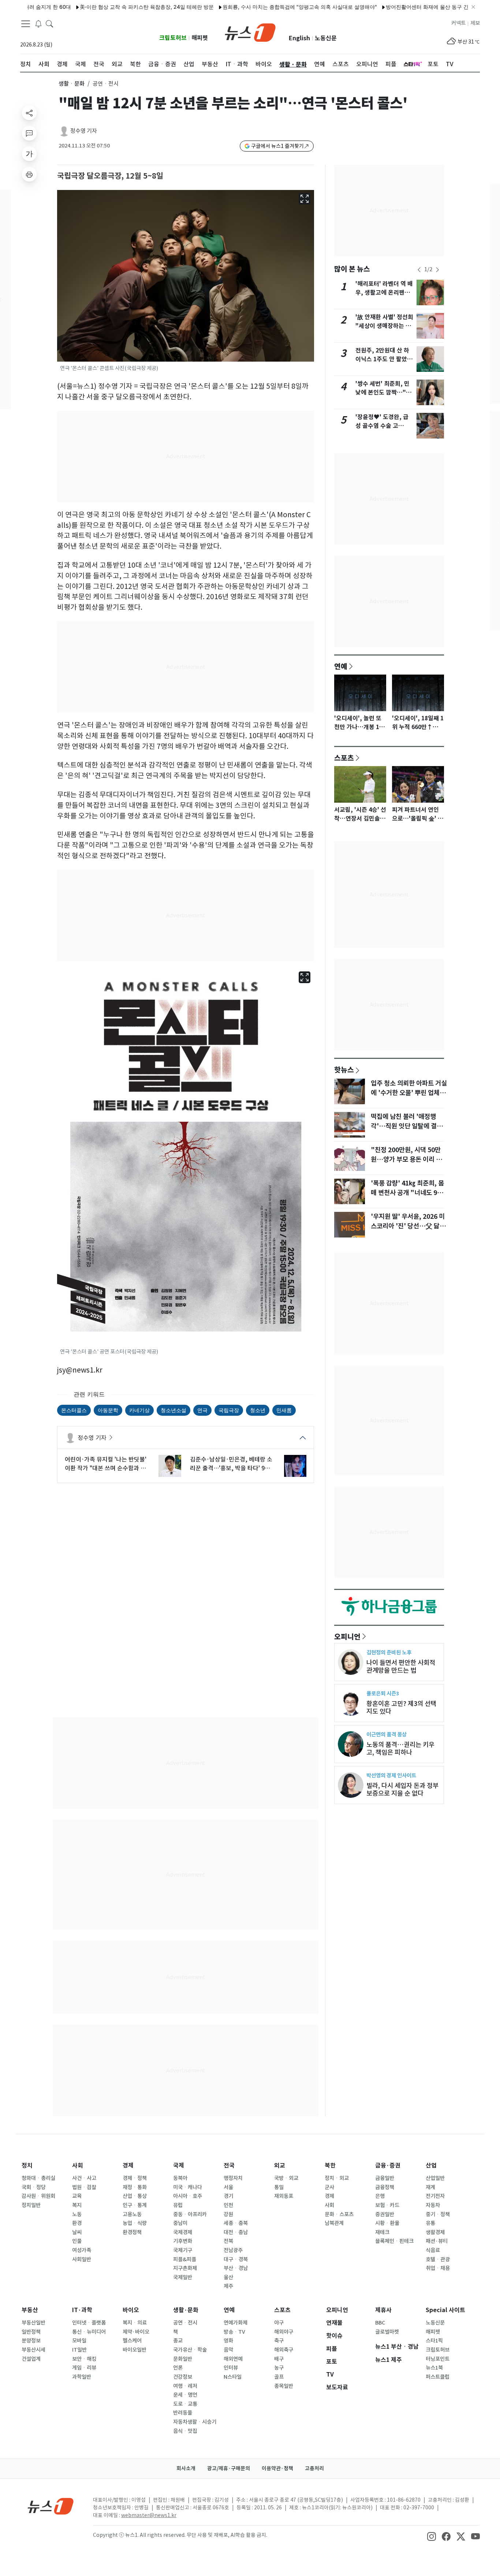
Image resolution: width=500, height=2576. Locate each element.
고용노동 (132, 2214)
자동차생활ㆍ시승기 (195, 2422)
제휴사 (383, 2310)
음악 (228, 2350)
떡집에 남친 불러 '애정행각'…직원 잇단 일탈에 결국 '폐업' (407, 1126)
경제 (128, 2166)
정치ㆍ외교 (337, 2178)
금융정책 (385, 2187)
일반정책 (31, 2332)
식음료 (433, 2250)
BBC (380, 2323)
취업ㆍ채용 (438, 2268)
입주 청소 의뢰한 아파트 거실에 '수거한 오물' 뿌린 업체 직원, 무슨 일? (409, 1093)
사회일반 (82, 2259)
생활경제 (435, 2232)
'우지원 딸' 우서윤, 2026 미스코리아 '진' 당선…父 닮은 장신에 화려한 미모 (408, 1226)
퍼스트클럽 (438, 2377)
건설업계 (31, 2359)
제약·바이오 (136, 2332)
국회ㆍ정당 (34, 2187)
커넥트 (458, 23)
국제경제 (183, 2232)
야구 (279, 2323)
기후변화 (183, 2241)
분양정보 (31, 2341)
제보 (475, 23)
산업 (431, 2166)
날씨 (77, 2232)
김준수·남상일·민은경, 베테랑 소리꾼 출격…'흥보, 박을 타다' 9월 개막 (231, 1464)
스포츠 (344, 758)
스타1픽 (434, 2341)
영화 (228, 2341)
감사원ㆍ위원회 (38, 2196)
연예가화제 (236, 2323)
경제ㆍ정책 (135, 2178)
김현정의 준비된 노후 (389, 1652)
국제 (179, 2166)
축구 (279, 2341)
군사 (329, 2187)
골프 (279, 2377)
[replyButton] (29, 133)
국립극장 (229, 1410)
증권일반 (385, 2214)
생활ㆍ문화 (72, 84)
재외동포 (284, 2196)
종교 (178, 2341)
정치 (27, 2166)
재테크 (382, 2232)
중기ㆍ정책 (438, 2214)
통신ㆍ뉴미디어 (89, 2332)
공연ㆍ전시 (185, 2323)
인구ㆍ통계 (135, 2205)
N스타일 (233, 2377)
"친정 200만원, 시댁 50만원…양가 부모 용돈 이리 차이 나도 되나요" (406, 1160)
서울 (228, 2187)
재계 (430, 2187)
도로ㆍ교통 (185, 2404)
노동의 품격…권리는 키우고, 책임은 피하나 (400, 1748)
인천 (228, 2205)
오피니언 (347, 1636)
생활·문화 (186, 2310)
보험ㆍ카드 (387, 2205)
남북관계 (334, 2223)
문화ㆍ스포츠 (339, 2214)
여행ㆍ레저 (185, 2386)
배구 (279, 2359)
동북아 (180, 2178)
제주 (228, 2286)
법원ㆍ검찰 (84, 2187)
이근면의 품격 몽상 (387, 1734)
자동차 (433, 2205)
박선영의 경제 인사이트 (391, 1775)
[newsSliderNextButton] (437, 270)
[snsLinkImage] (432, 2536)
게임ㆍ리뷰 (84, 2368)
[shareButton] (29, 113)
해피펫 (200, 38)
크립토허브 (173, 38)
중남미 (180, 2223)
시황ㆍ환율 (387, 2223)
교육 (77, 2196)
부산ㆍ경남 (236, 2268)
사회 (78, 2166)
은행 (380, 2196)
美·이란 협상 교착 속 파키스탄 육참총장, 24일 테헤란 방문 (97, 7)
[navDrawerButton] (26, 24)
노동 (77, 2214)
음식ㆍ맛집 (185, 2431)
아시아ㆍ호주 (188, 2196)
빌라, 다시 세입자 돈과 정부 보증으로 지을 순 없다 (402, 1789)
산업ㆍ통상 (135, 2196)
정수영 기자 (84, 131)
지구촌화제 (185, 2268)
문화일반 (183, 2359)
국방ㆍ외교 (286, 2178)
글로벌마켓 (387, 2332)
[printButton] (29, 174)
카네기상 (139, 1410)
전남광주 (233, 2250)
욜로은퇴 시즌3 (383, 1693)
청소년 (258, 1410)
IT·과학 (82, 2310)
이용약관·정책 (277, 2468)
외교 (280, 2166)
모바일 (79, 2341)
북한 (330, 2166)
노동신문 (326, 38)
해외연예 (233, 2359)
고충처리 (314, 2468)
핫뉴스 (344, 1069)
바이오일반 (135, 2350)
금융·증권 (388, 2166)
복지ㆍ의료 (135, 2323)
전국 (229, 2166)
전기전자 (435, 2196)
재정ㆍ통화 (135, 2187)
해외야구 (284, 2332)
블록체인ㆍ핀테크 (394, 2241)
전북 (228, 2241)
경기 (228, 2196)
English (299, 38)
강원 (228, 2214)
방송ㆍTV (234, 2332)
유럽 (178, 2205)
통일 (279, 2187)
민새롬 (284, 1410)
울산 (228, 2277)
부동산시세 (33, 2350)
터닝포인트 (438, 2359)
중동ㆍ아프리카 (190, 2214)
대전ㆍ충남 (236, 2232)
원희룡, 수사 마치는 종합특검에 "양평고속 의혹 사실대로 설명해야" (250, 7)
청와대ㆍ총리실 (38, 2178)
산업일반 (435, 2178)
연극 (202, 1410)
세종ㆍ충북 (236, 2223)
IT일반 (79, 2350)
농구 (279, 2368)
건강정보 (183, 2377)
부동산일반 (33, 2323)
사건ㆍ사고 (84, 2178)
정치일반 (31, 2205)
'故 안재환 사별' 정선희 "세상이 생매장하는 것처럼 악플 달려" (384, 326)
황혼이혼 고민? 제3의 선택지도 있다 (401, 1707)
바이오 (131, 2310)
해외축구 (284, 2350)
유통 (430, 2223)
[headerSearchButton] (49, 23)
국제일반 (183, 2277)
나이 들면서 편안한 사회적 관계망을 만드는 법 (401, 1666)
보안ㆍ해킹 (84, 2359)
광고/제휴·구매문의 (229, 2468)
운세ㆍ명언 (185, 2395)
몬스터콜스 (74, 1410)
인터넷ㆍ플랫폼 (89, 2323)
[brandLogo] (250, 32)
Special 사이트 (445, 2310)
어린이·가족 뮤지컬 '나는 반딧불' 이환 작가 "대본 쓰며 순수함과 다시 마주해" (106, 1464)
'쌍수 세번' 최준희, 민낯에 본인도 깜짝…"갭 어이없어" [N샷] (383, 393)
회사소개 (186, 2468)
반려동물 (183, 2413)
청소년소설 (173, 1410)
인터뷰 (231, 2368)
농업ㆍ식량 (135, 2223)
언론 (178, 2368)
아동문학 (108, 1410)
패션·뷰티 (437, 2241)
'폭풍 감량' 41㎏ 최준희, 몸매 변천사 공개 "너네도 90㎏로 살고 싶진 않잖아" (407, 1193)
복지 (77, 2205)
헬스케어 (132, 2341)
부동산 (30, 2310)
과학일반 (82, 2377)
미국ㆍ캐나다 (188, 2187)
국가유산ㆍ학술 (190, 2350)
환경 (77, 2223)
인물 (77, 2241)
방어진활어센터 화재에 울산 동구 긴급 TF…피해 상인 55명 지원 (409, 7)
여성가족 (82, 2250)
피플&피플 (185, 2259)
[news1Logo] (51, 2506)
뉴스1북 (434, 2368)
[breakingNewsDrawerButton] (38, 23)
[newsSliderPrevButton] (419, 270)
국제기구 (183, 2250)
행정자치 (233, 2178)
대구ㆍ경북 (236, 2259)
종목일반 (284, 2386)
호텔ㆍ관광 (438, 2259)
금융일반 (385, 2178)
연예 (341, 666)
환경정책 (132, 2232)
